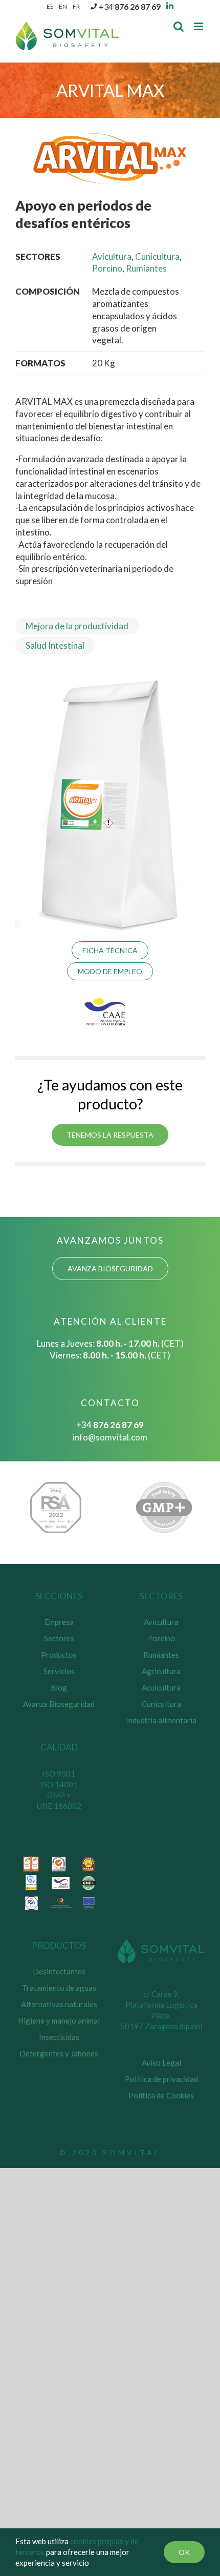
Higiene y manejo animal (59, 2021)
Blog (59, 1687)
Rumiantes (146, 268)
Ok (184, 2552)
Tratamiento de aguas (59, 1988)
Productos (59, 1655)
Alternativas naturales (59, 2004)
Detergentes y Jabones (59, 2053)
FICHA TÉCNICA (110, 950)
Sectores (59, 1638)
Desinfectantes (59, 1971)
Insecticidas (59, 2037)
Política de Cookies (161, 2095)
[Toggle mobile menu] (199, 26)
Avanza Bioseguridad (59, 1704)
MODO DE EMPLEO (110, 971)
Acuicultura (161, 1687)
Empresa (59, 1622)
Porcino (107, 268)
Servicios (59, 1671)
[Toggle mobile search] (179, 26)
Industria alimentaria (161, 1720)
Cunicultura (157, 256)
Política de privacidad (161, 2079)
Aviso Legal (161, 2063)
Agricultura (161, 1671)
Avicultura (112, 256)
